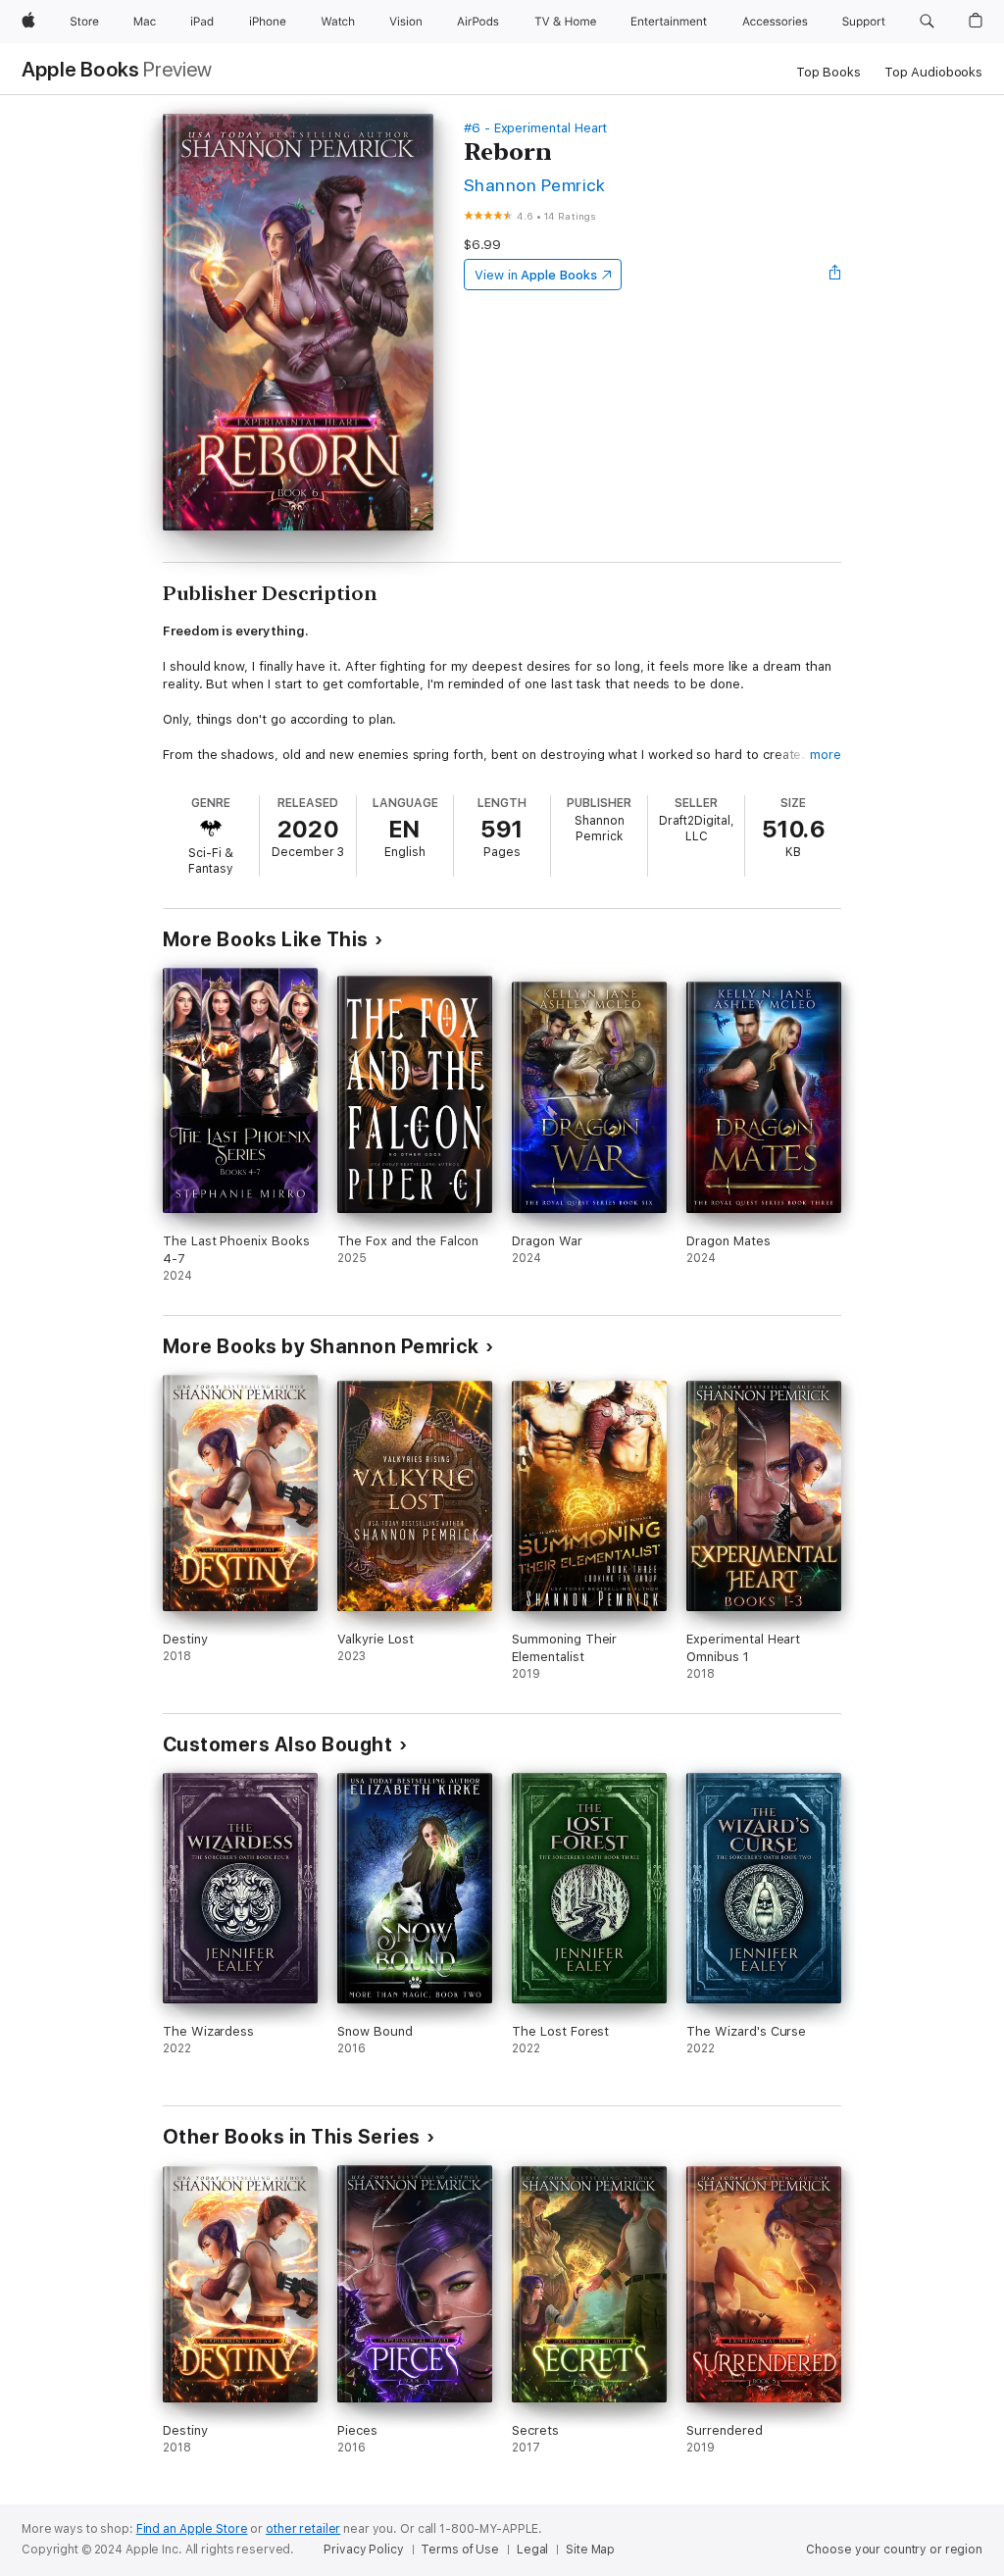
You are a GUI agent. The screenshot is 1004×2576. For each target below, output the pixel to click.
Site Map (590, 2550)
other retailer (303, 2529)
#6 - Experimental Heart (536, 128)
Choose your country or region (894, 2550)
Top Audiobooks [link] (933, 72)
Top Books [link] (828, 72)
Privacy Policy (363, 2550)
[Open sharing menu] (835, 275)
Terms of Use (460, 2550)
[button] (927, 22)
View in (536, 275)
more (826, 755)
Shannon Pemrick (534, 185)
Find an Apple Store (192, 2529)
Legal (532, 2550)
